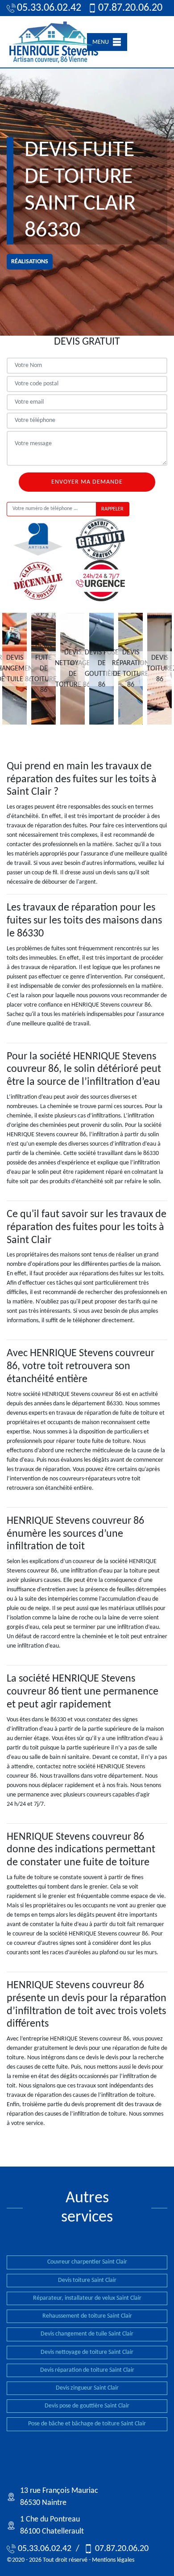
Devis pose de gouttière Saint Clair (87, 2406)
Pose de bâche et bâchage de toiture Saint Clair (87, 2424)
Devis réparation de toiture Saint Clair (87, 2370)
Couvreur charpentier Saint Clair (87, 2262)
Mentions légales (113, 2560)
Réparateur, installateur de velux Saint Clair (87, 2298)
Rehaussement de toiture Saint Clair (87, 2316)
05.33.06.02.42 (45, 8)
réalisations (30, 262)
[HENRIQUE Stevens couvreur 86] (54, 42)
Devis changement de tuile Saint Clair (87, 2334)
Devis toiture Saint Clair (87, 2280)
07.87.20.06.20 (126, 8)
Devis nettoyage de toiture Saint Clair (87, 2352)
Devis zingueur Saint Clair (87, 2388)
